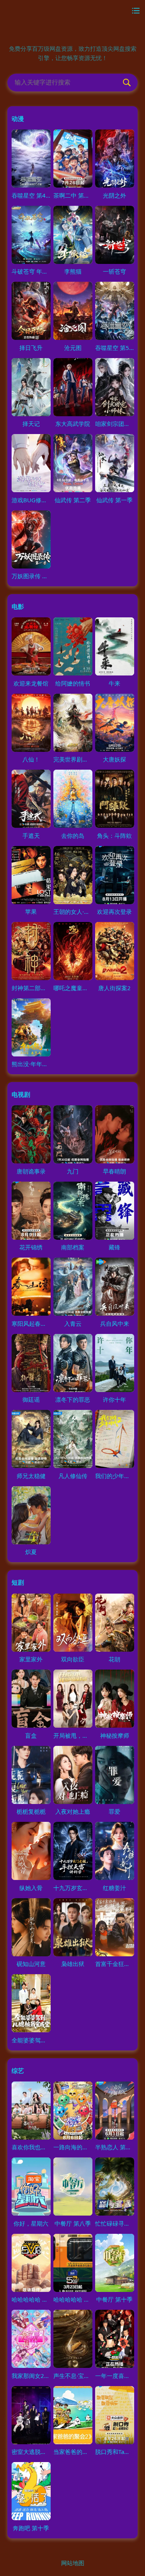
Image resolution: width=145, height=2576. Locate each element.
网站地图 (73, 2563)
